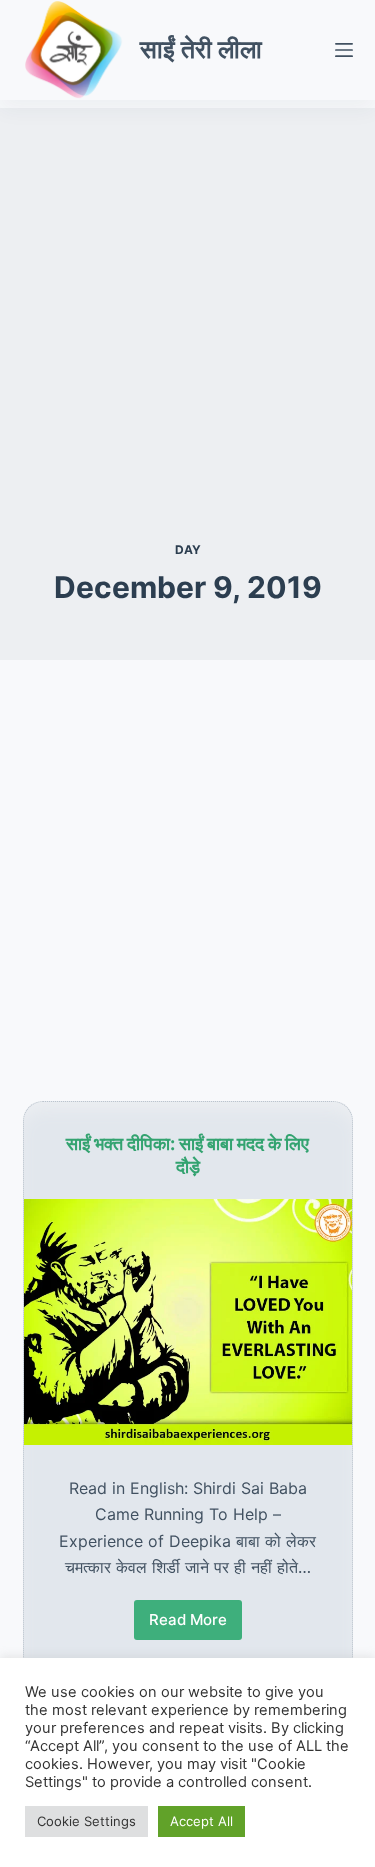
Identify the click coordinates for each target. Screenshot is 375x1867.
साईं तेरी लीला (201, 49)
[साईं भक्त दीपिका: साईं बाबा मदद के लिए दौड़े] (188, 1322)
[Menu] (344, 50)
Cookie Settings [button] (86, 1821)
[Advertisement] (187, 295)
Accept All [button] (201, 1821)
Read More (188, 1625)
